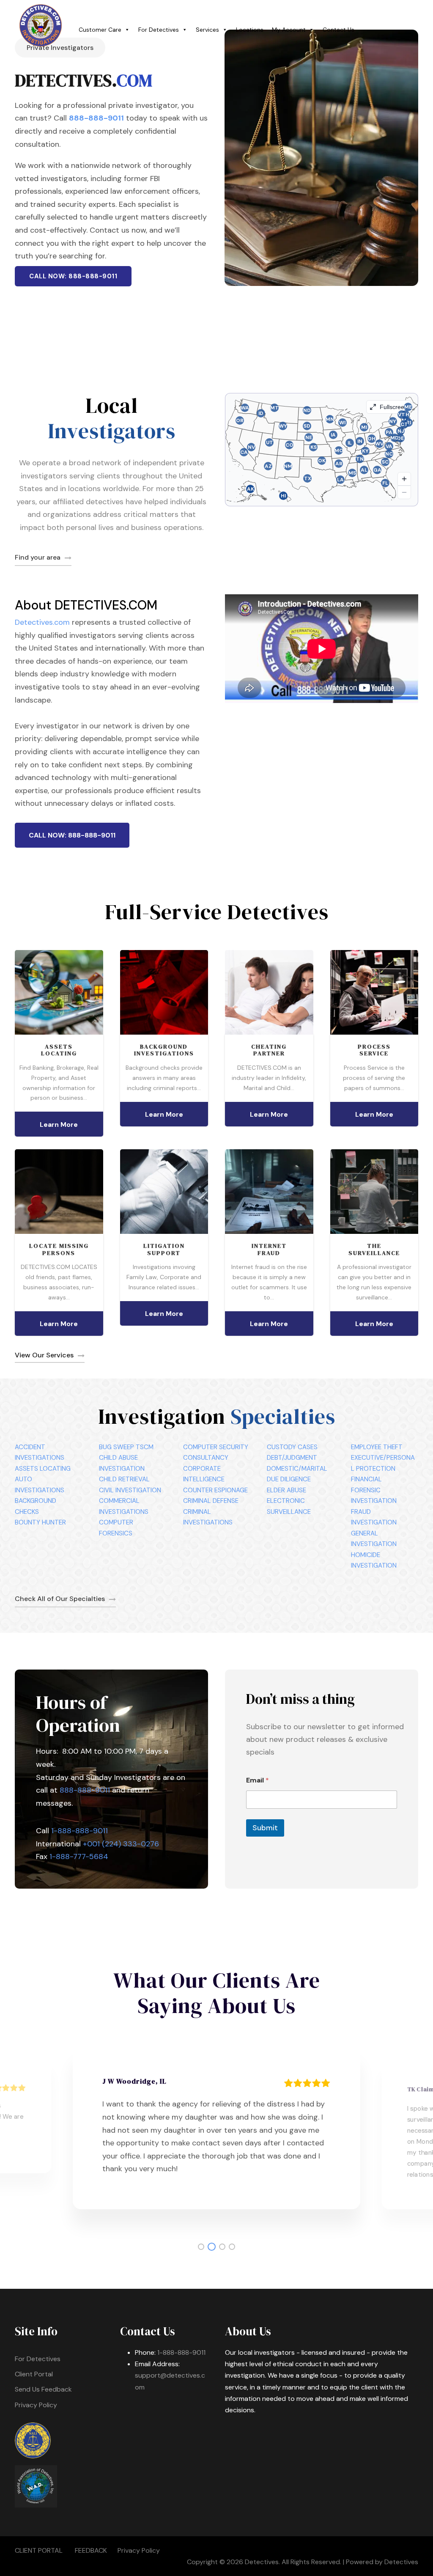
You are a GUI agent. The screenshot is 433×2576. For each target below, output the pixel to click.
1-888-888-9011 (79, 1831)
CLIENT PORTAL (39, 2550)
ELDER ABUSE (286, 1490)
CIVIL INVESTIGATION (130, 1490)
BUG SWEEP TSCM (126, 1447)
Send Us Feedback (43, 2389)
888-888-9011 (96, 118)
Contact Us (338, 30)
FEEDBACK (91, 2550)
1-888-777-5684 (79, 1856)
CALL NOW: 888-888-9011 (73, 276)
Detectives (401, 2562)
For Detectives (159, 30)
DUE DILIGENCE (289, 1479)
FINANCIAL (366, 1479)
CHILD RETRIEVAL (124, 1479)
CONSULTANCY (206, 1458)
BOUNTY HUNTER (40, 1522)
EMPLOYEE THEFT (377, 1447)
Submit (265, 1828)
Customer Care (100, 30)
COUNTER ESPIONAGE (215, 1490)
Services (207, 30)
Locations (250, 30)
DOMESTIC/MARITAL (297, 1469)
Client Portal (34, 2374)
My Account (289, 30)
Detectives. (262, 2562)
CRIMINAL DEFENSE (211, 1501)
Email (258, 1780)
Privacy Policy (36, 2405)
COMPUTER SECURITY (216, 1447)
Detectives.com (42, 622)
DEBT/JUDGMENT (292, 1458)
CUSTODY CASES (292, 1447)
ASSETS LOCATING (43, 1469)
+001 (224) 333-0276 (121, 1844)
